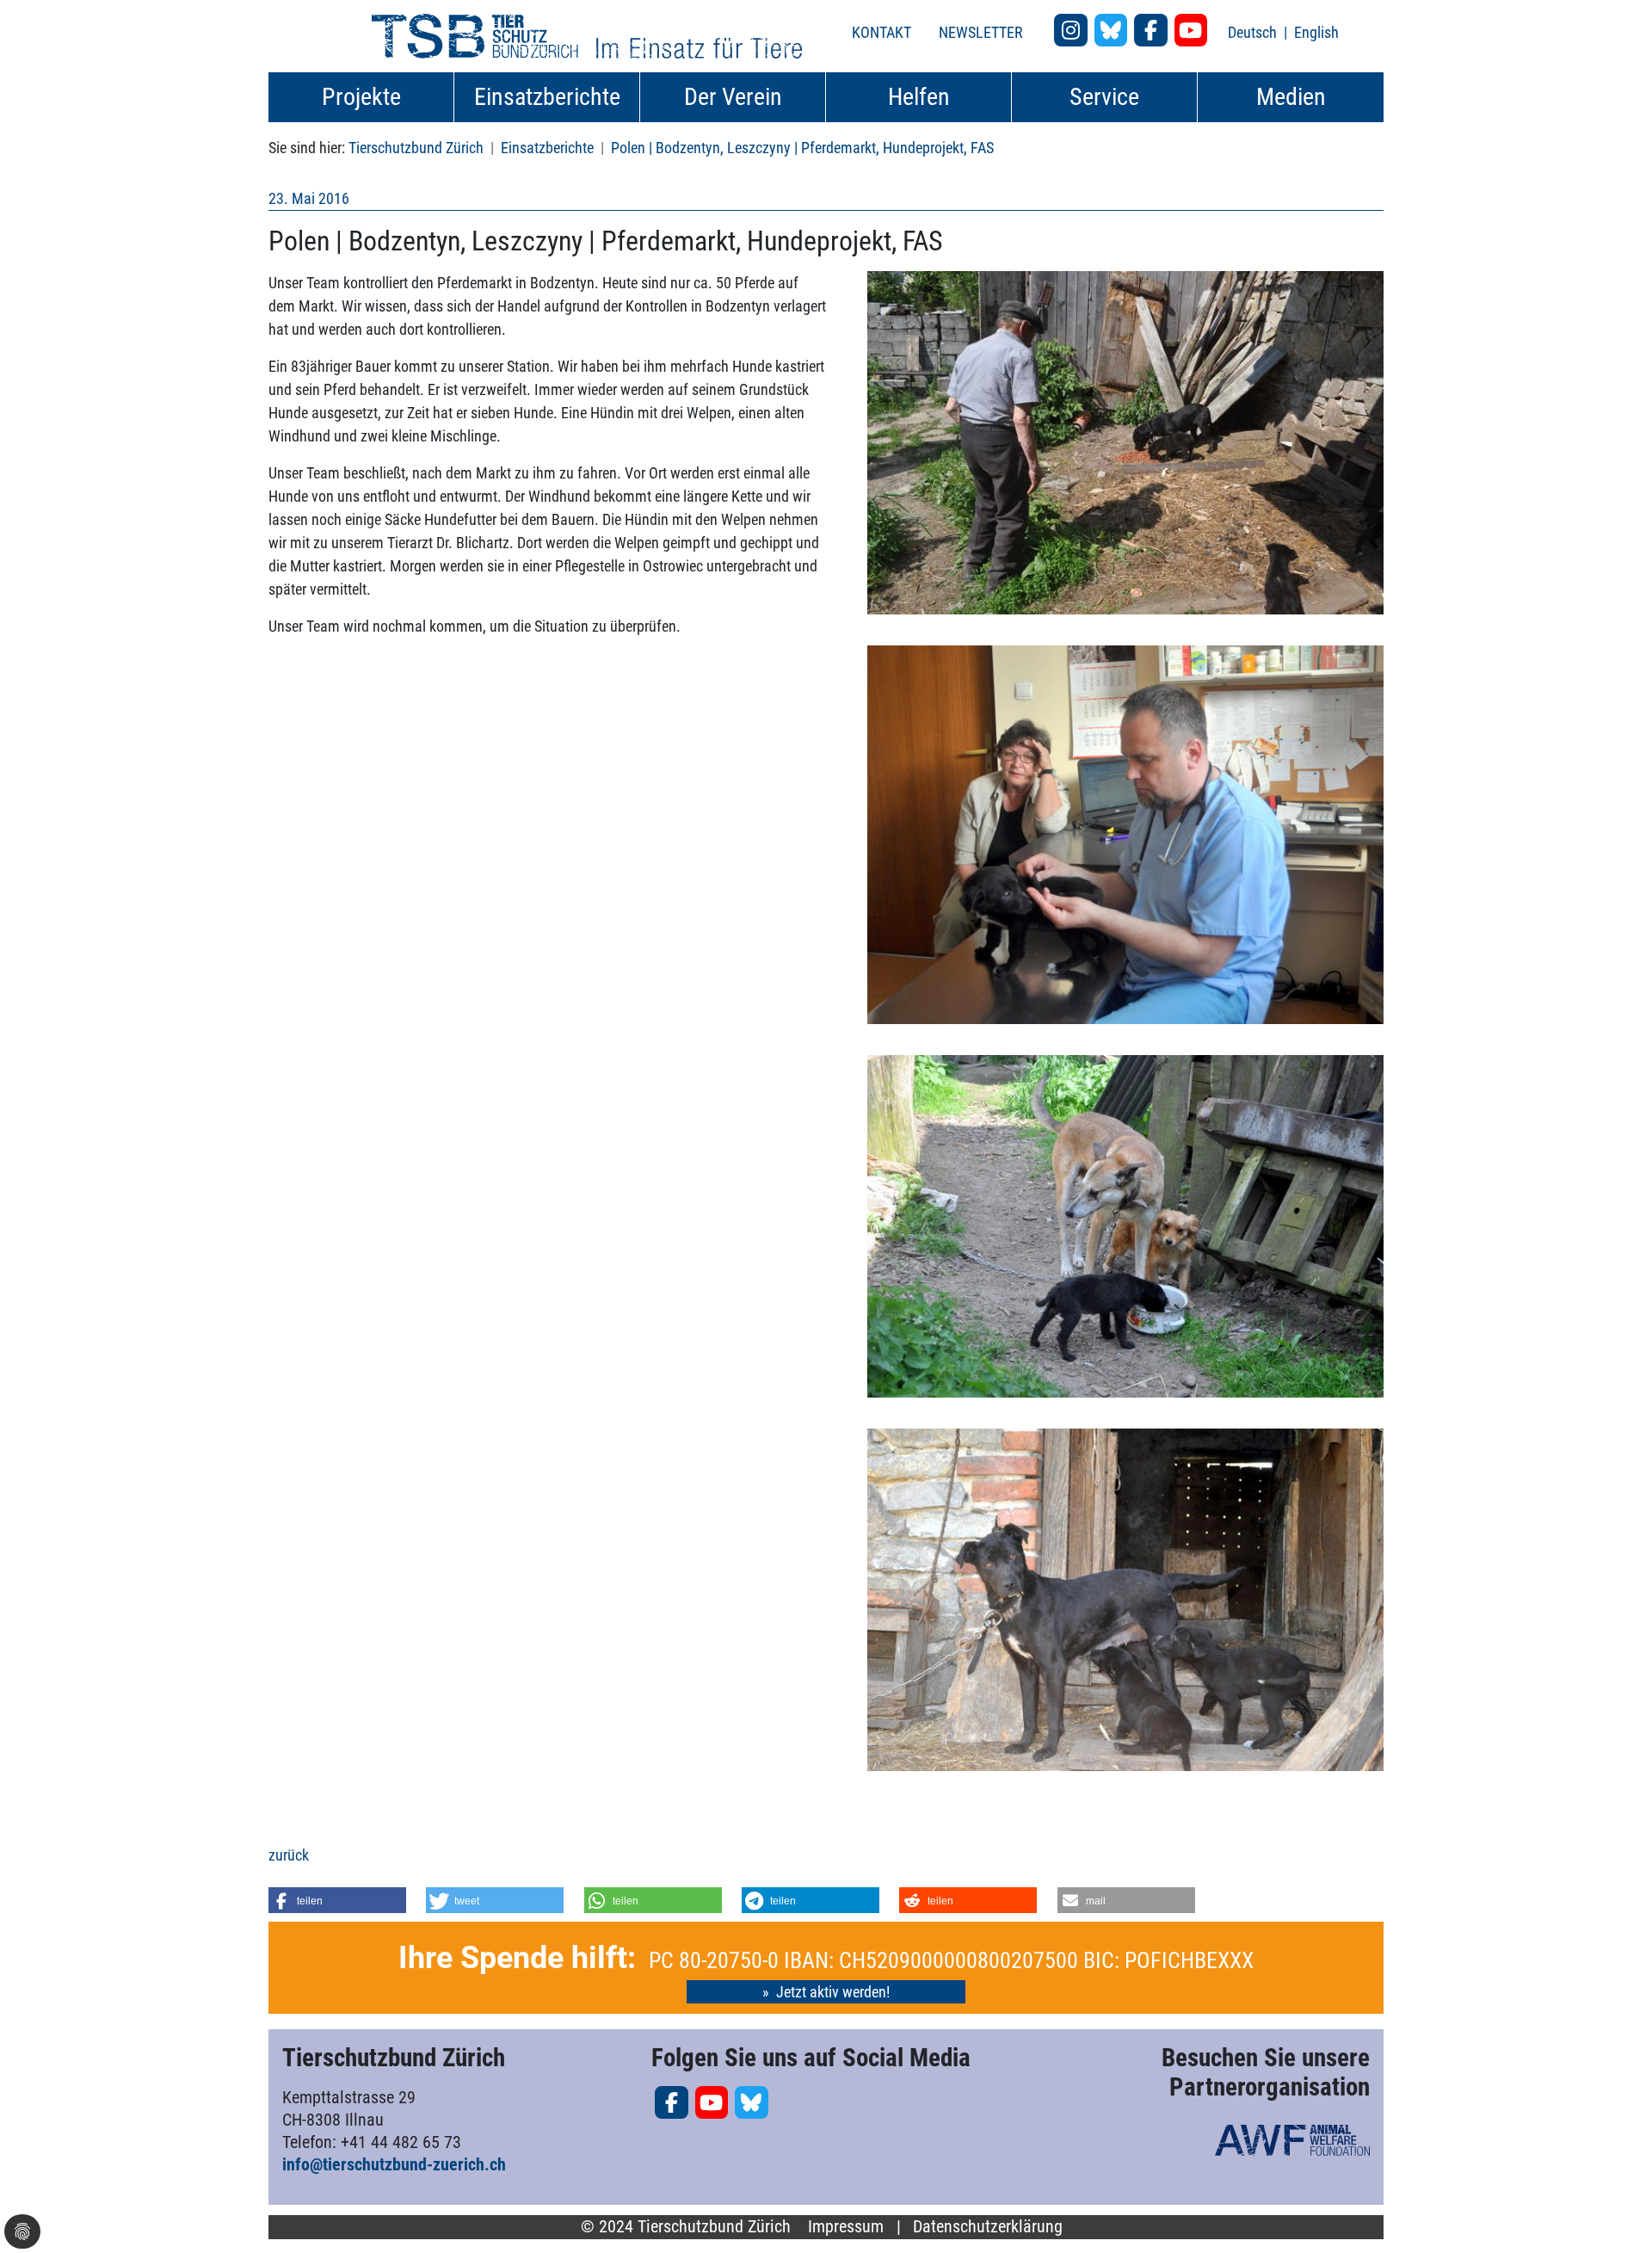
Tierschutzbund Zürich (416, 148)
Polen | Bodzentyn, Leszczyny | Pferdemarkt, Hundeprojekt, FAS (802, 148)
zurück (289, 1855)
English (1316, 32)
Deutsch (1254, 32)
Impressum (846, 2227)
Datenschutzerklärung (988, 2227)
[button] (337, 1900)
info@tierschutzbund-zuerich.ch (394, 2164)
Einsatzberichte (547, 148)
